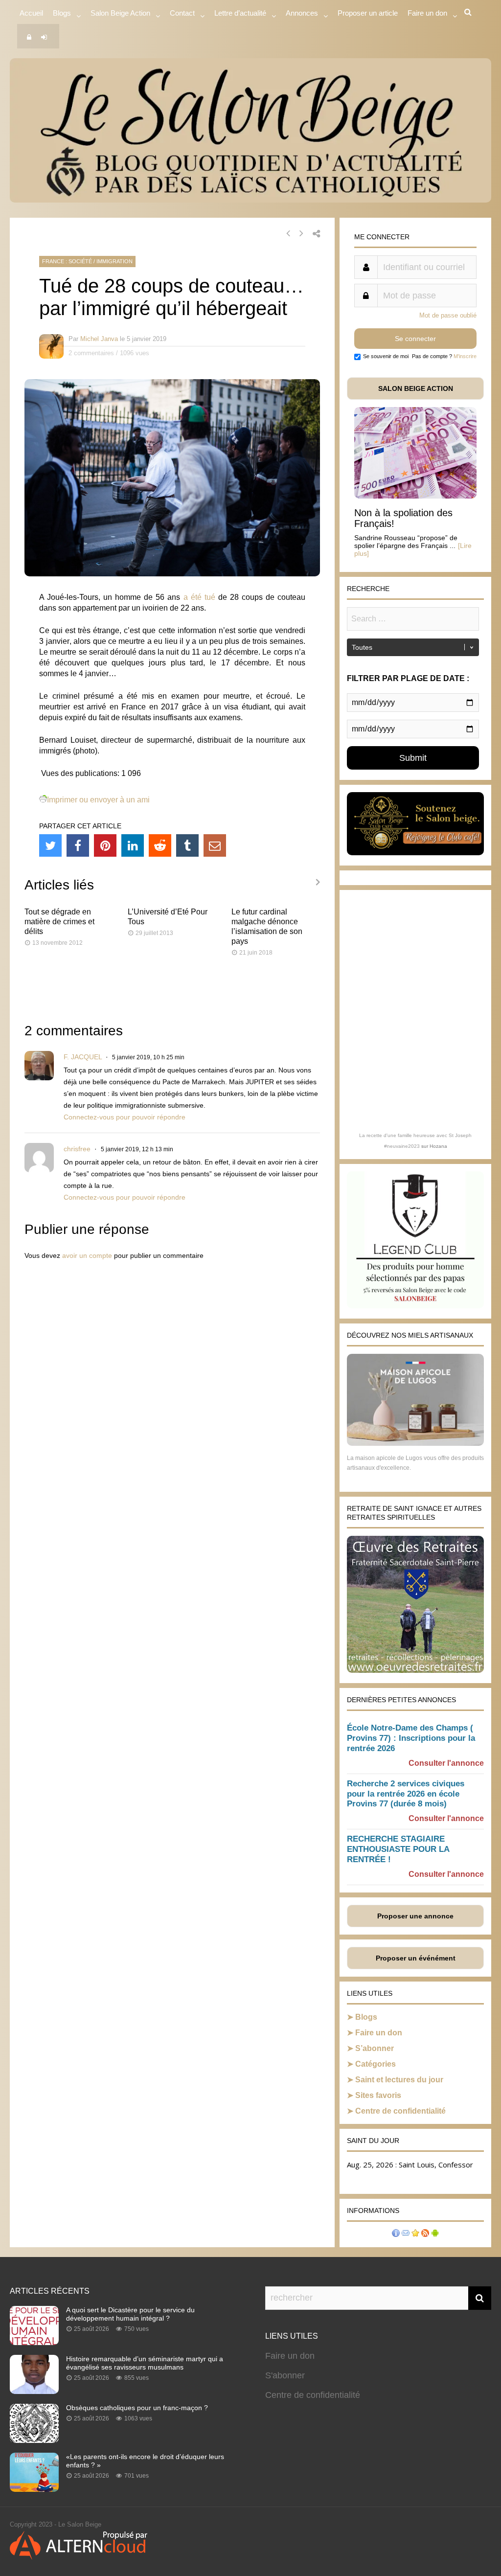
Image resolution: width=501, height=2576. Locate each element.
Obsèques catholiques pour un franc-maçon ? (137, 2408)
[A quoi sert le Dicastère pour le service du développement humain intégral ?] (34, 2342)
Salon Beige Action (120, 13)
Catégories (376, 2064)
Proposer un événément (416, 1958)
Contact (182, 13)
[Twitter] (50, 845)
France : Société (67, 261)
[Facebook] (78, 845)
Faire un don (379, 2033)
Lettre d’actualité (240, 13)
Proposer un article (368, 13)
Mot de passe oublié (448, 315)
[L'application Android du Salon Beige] (435, 2234)
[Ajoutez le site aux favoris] (415, 2234)
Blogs (62, 13)
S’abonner (375, 2048)
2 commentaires (91, 353)
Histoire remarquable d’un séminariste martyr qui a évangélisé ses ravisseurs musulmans (145, 2363)
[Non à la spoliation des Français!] (415, 496)
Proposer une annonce (415, 1916)
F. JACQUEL (83, 1057)
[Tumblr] (187, 845)
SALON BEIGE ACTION (416, 388)
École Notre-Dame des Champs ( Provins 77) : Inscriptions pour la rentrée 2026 (411, 1738)
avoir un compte (87, 1255)
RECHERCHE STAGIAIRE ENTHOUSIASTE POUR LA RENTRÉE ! (398, 1849)
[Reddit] (160, 845)
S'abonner (285, 2375)
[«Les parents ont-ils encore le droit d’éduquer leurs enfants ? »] (34, 2489)
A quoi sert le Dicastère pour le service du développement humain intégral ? (130, 2314)
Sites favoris (378, 2095)
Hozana (438, 1146)
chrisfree (77, 1149)
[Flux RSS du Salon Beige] (425, 2234)
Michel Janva (99, 339)
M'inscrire (465, 356)
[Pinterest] (105, 845)
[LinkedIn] (133, 845)
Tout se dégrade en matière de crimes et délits (59, 922)
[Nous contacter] (406, 2234)
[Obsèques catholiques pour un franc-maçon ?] (34, 2440)
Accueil (31, 13)
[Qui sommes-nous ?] (396, 2234)
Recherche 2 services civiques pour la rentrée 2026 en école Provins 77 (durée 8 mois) (406, 1794)
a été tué (199, 597)
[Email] (215, 845)
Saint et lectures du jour (399, 2080)
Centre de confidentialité (400, 2111)
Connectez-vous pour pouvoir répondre (125, 1117)
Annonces (302, 13)
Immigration (114, 261)
